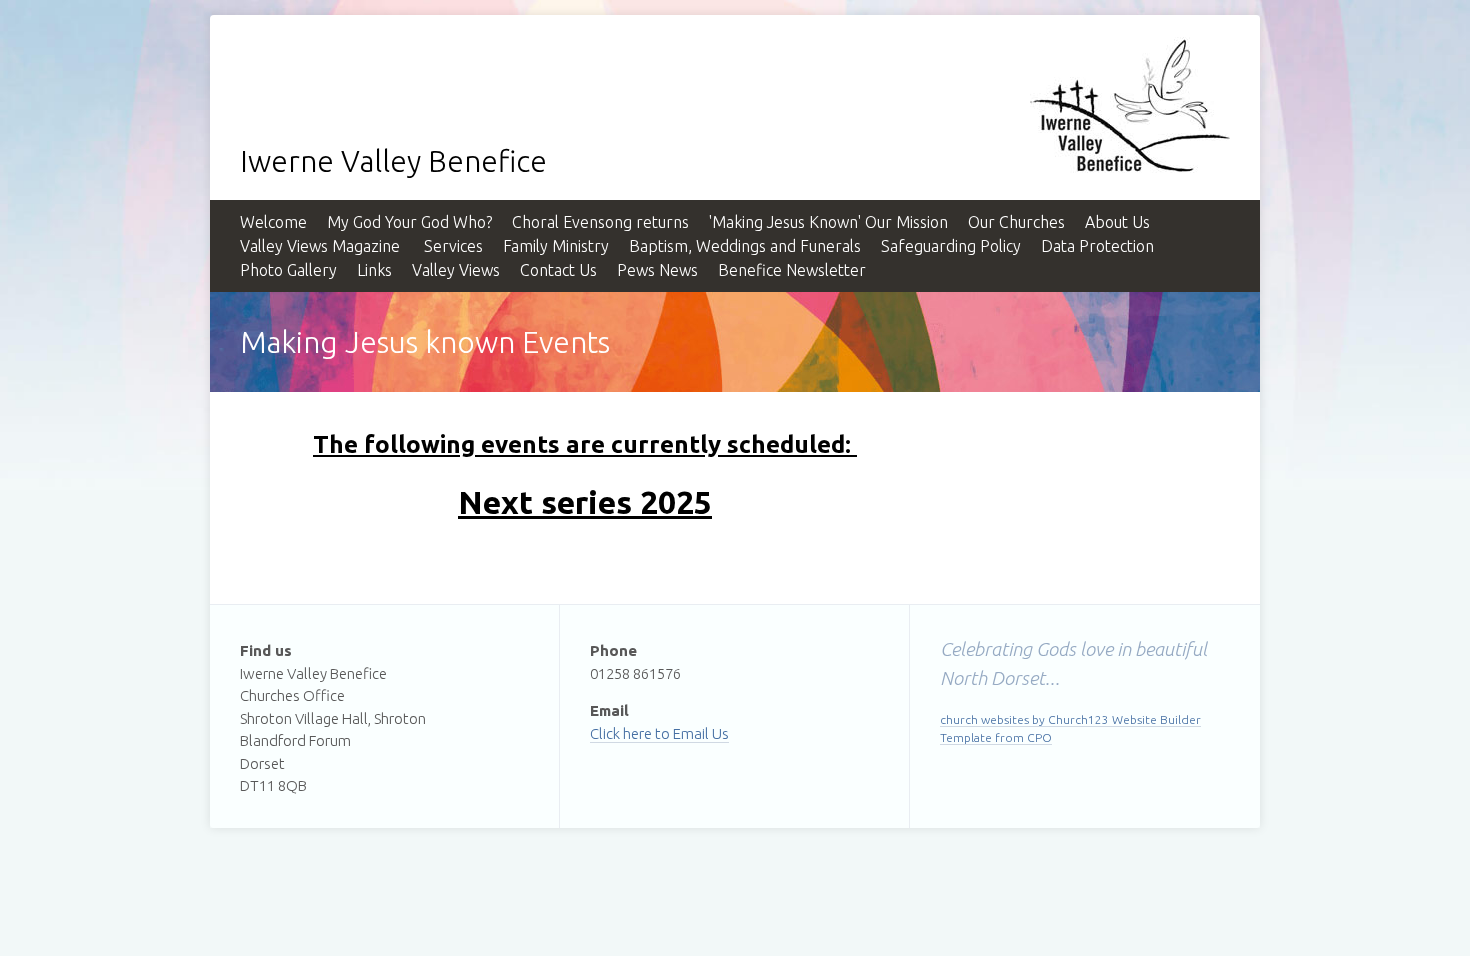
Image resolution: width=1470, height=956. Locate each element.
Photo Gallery (288, 270)
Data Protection (1097, 246)
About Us (1117, 222)
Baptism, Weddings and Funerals (745, 246)
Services (451, 246)
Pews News (657, 270)
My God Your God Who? (409, 222)
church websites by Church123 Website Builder (1070, 719)
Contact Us (558, 270)
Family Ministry (556, 246)
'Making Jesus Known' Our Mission (828, 222)
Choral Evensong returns (600, 222)
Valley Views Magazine (320, 246)
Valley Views (456, 270)
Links (374, 270)
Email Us (701, 733)
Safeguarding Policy (951, 246)
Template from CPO (996, 737)
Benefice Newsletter (792, 270)
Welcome (273, 222)
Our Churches (1016, 222)
